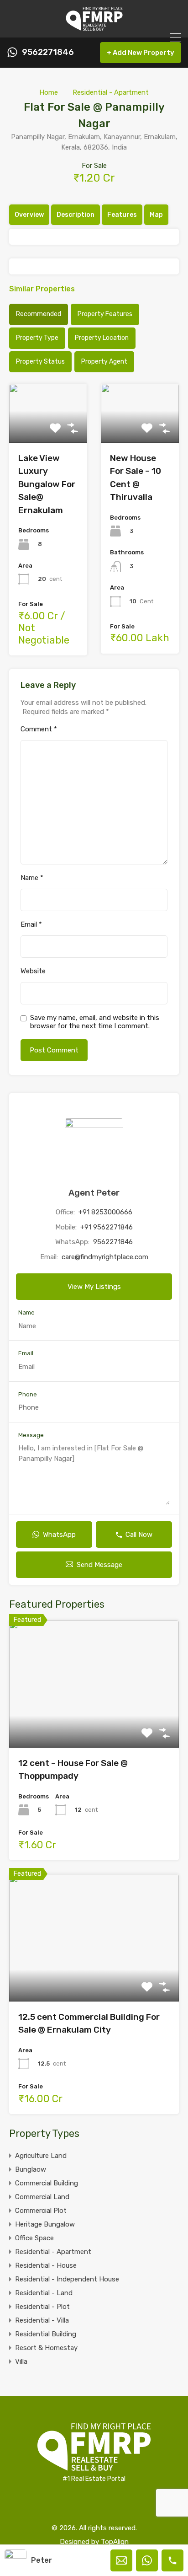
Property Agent (104, 362)
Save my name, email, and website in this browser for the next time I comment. (95, 1022)
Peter (42, 2560)
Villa (21, 2361)
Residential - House (46, 2265)
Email (31, 924)
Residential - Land (44, 2293)
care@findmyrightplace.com (105, 1257)
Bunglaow (31, 2169)
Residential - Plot (42, 2307)
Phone (28, 1394)
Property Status (40, 362)
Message (31, 1435)
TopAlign (115, 2542)
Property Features (105, 314)
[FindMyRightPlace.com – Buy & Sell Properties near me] (94, 27)
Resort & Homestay (46, 2348)
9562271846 (48, 52)
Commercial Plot (41, 2211)
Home (49, 92)
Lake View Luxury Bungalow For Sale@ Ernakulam (47, 484)
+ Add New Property (141, 53)
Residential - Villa (42, 2320)
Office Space (34, 2238)
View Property (94, 1722)
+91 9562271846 (107, 1227)
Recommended (39, 314)
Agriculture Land (41, 2156)
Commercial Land (42, 2197)
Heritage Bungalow (45, 2224)
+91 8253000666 (105, 1212)
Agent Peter (94, 1193)
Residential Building (46, 2334)
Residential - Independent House (67, 2279)
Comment (39, 729)
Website (33, 971)
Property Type (37, 338)
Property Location (102, 338)
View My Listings (94, 1287)
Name (32, 878)
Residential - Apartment (111, 92)
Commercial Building (47, 2183)
